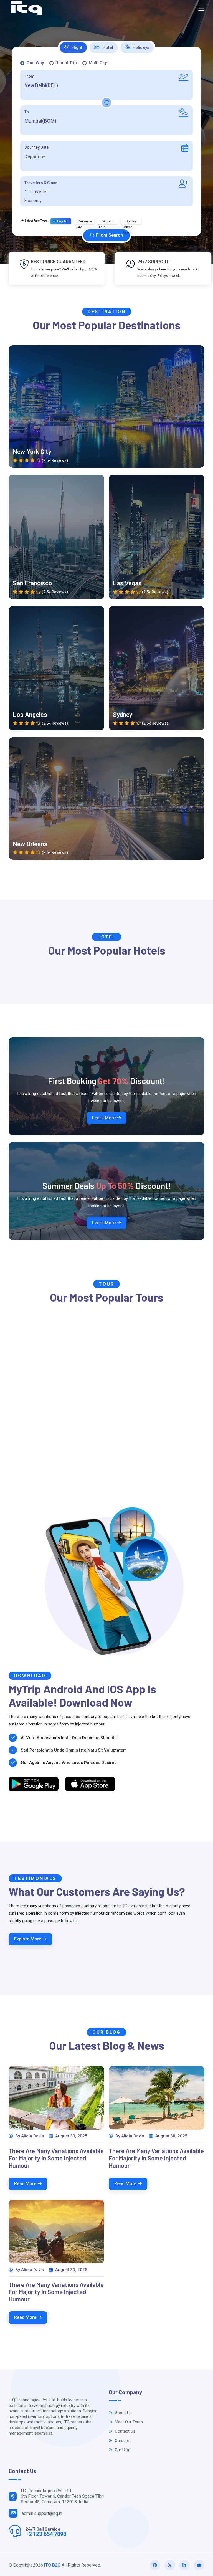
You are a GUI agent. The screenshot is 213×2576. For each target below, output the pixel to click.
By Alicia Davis (29, 2136)
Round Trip (66, 63)
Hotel (107, 47)
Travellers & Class (41, 183)
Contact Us (125, 2431)
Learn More (104, 1118)
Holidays (141, 47)
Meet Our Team (128, 2422)
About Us (123, 2413)
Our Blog (122, 2450)
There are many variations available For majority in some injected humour (56, 2158)
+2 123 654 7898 (46, 2534)
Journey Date (36, 147)
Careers (121, 2441)
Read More (25, 2184)
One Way (35, 63)
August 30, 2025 (71, 2136)
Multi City (98, 63)
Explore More (28, 1939)
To (27, 112)
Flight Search (109, 235)
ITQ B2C (52, 2565)
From (29, 76)
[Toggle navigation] (201, 8)
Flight (77, 47)
